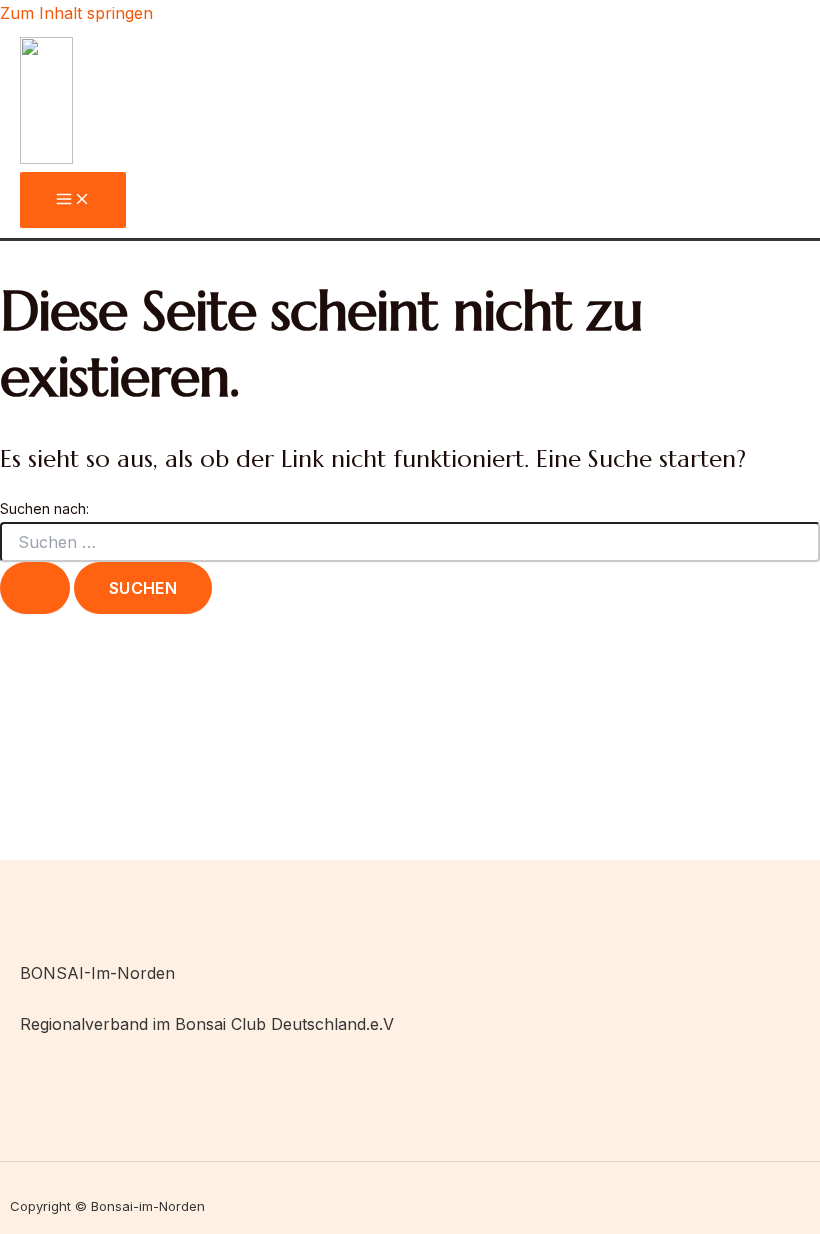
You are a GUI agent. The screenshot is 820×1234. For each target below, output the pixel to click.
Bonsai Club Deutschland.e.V (284, 1024)
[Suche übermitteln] (35, 588)
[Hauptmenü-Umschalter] (73, 200)
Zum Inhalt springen (76, 13)
